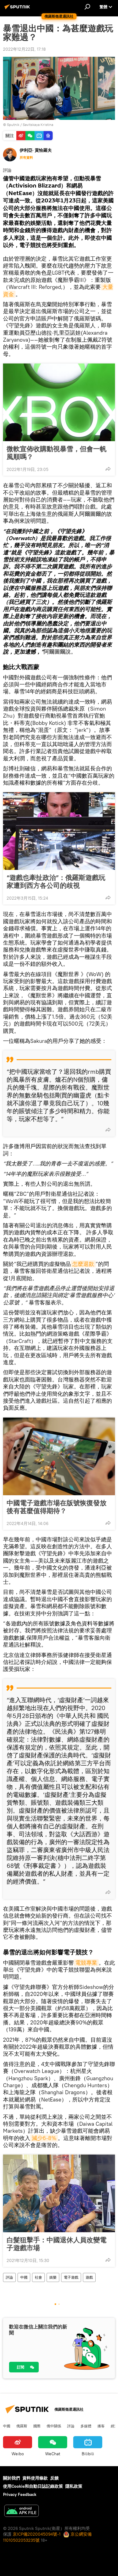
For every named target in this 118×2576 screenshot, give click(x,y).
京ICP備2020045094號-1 (37, 2534)
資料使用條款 (35, 2478)
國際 (37, 2426)
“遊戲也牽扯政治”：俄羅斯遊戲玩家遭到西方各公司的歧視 (56, 881)
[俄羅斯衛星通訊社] (18, 9)
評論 (9, 2277)
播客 (101, 2426)
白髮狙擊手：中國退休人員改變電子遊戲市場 (57, 2244)
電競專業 (86, 1963)
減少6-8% (44, 2138)
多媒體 (86, 2426)
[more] (108, 469)
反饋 (54, 2478)
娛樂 (53, 2277)
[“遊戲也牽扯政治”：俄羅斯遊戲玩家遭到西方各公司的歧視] (59, 831)
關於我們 (11, 2478)
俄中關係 (54, 2426)
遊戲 (89, 2277)
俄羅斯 (22, 2426)
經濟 (114, 2426)
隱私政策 (74, 2486)
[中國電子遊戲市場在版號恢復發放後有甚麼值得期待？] (59, 1456)
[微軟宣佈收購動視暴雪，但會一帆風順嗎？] (59, 402)
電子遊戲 (71, 2277)
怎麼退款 (83, 1264)
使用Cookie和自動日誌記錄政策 (33, 2486)
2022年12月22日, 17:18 (24, 49)
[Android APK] (21, 2512)
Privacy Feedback (20, 2494)
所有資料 (26, 157)
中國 (24, 2277)
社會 (38, 2277)
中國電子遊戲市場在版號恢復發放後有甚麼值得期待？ (57, 1507)
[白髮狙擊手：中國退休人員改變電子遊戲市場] (59, 2193)
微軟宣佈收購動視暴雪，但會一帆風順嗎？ (57, 453)
